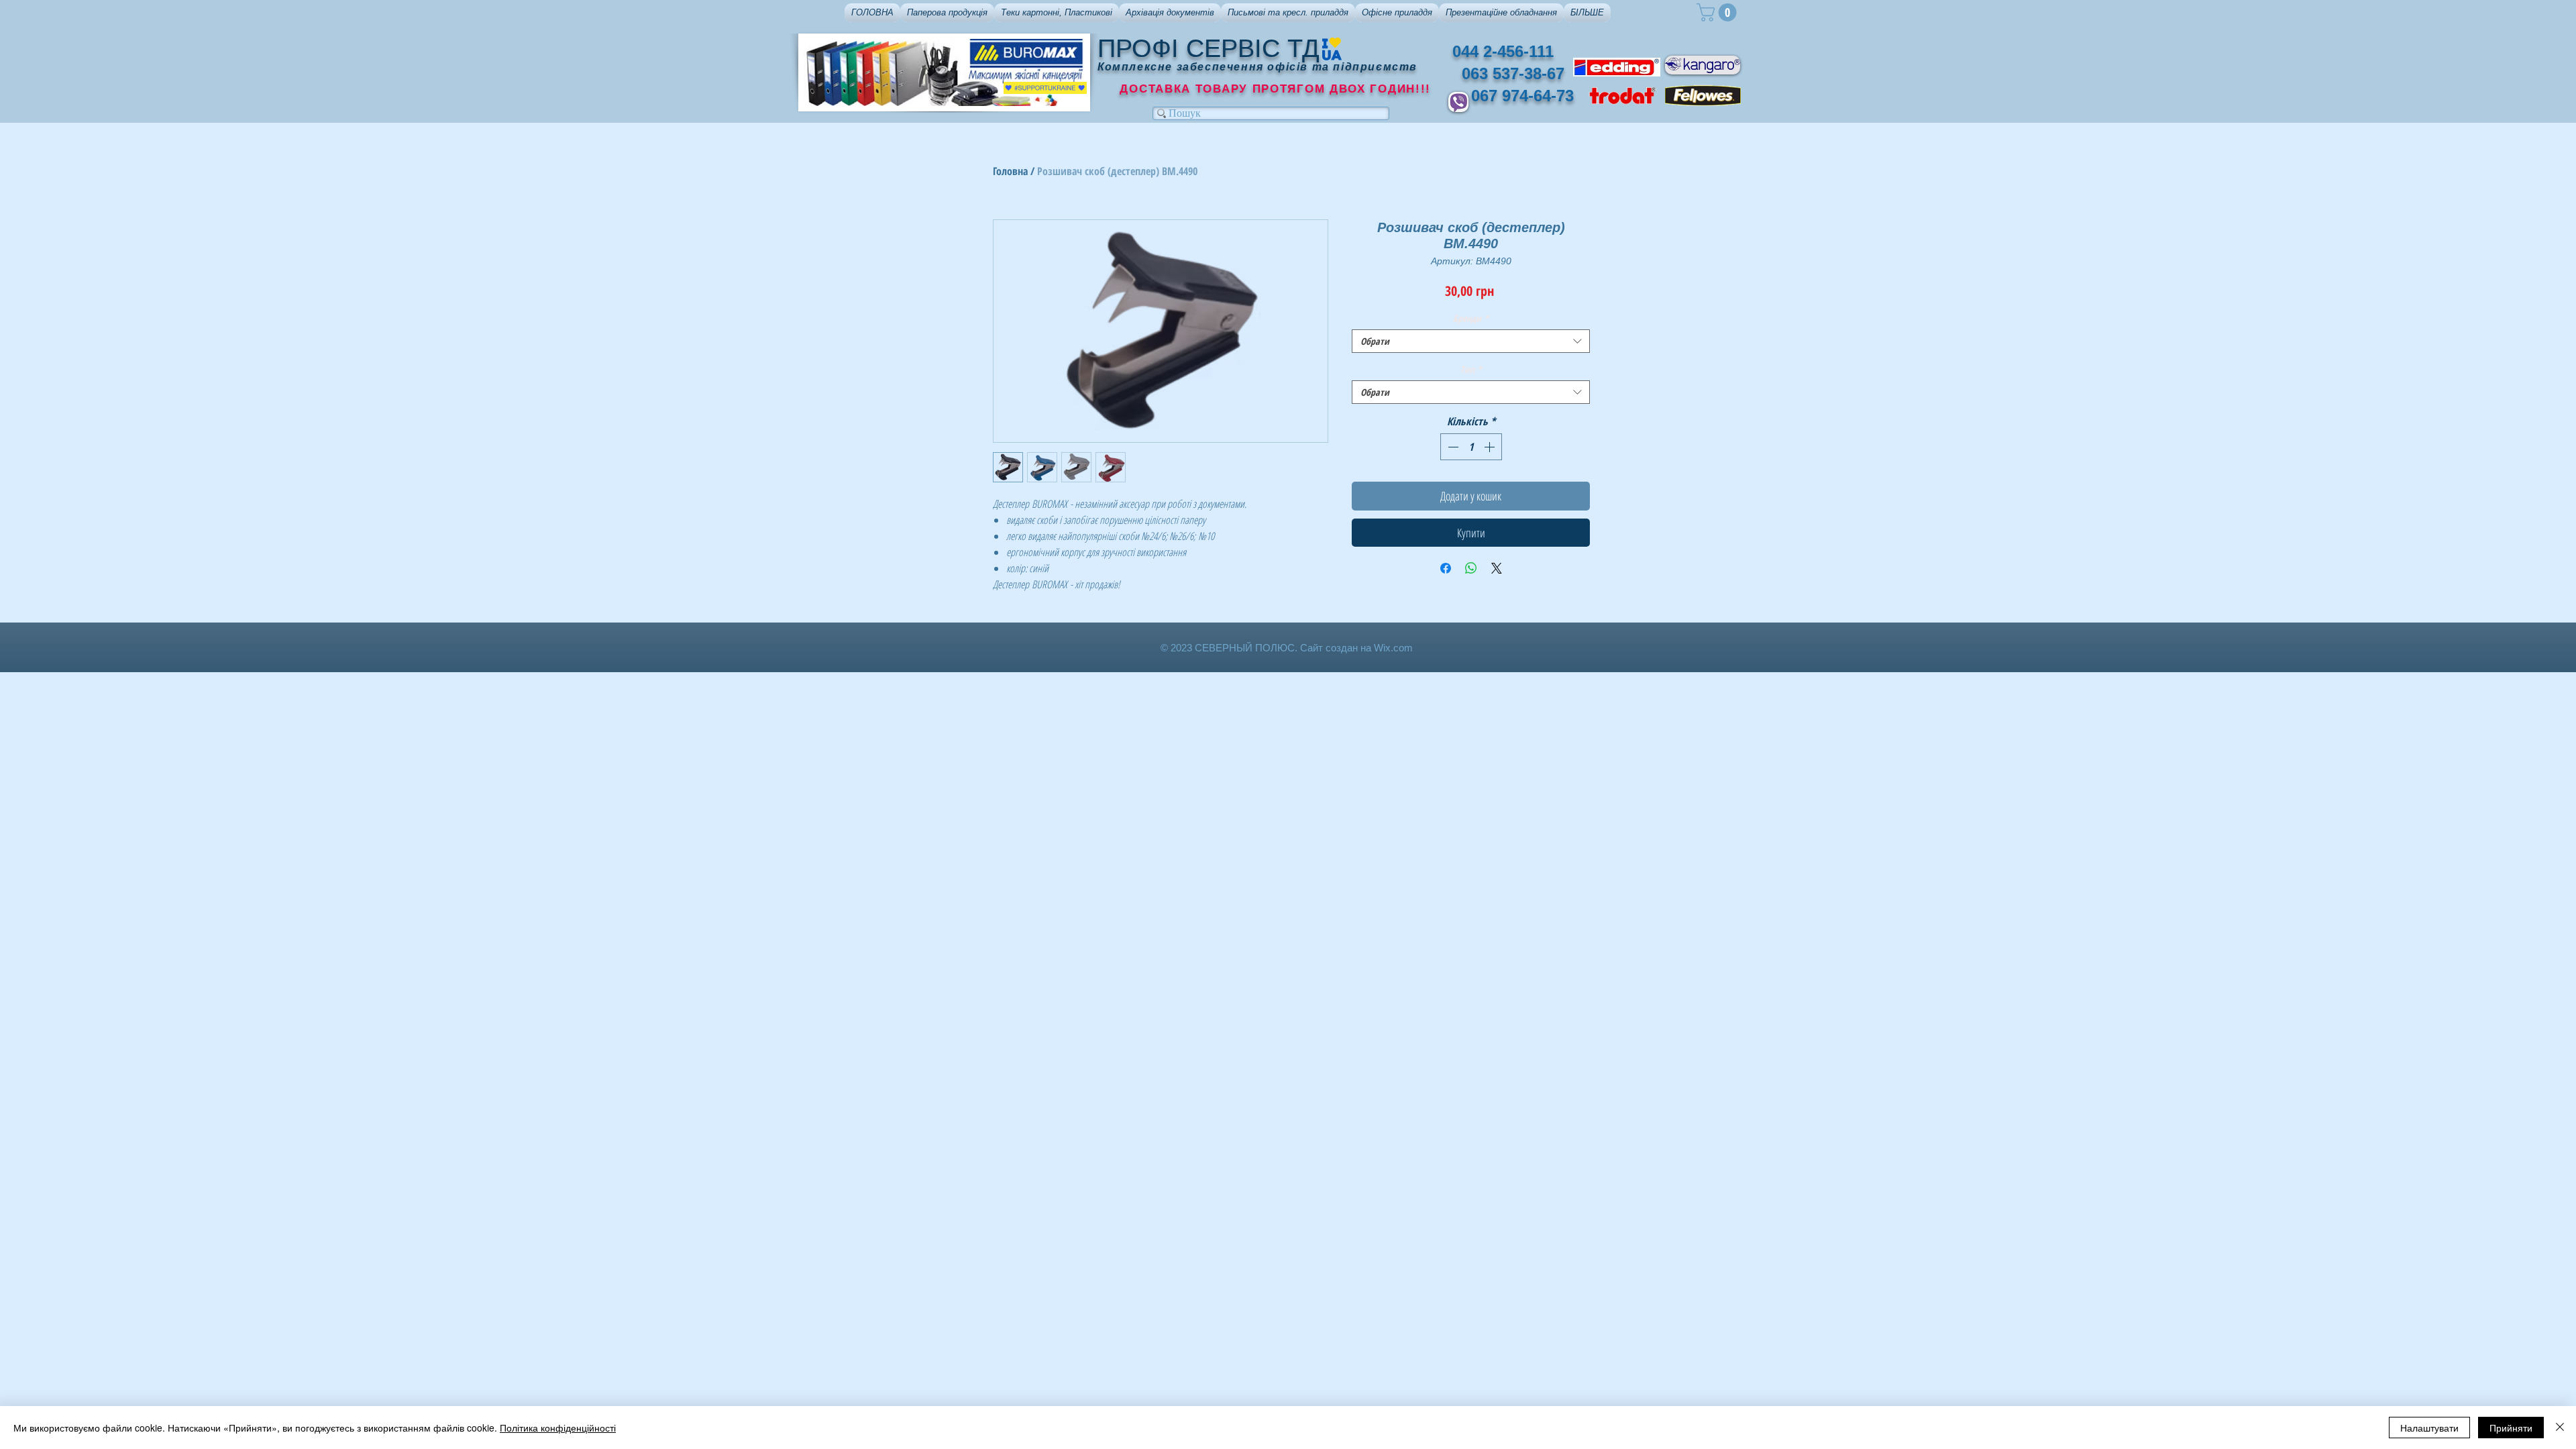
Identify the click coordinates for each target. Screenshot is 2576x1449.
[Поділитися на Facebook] (1446, 568)
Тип (1471, 369)
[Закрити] (2560, 1428)
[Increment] (1491, 447)
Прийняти (2511, 1428)
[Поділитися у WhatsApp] (1471, 568)
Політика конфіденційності (558, 1428)
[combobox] (1471, 341)
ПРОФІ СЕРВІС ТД (1209, 48)
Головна (1010, 171)
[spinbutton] (1471, 447)
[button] (947, 13)
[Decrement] (1452, 447)
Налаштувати (2429, 1428)
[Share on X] (1497, 568)
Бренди (1471, 318)
